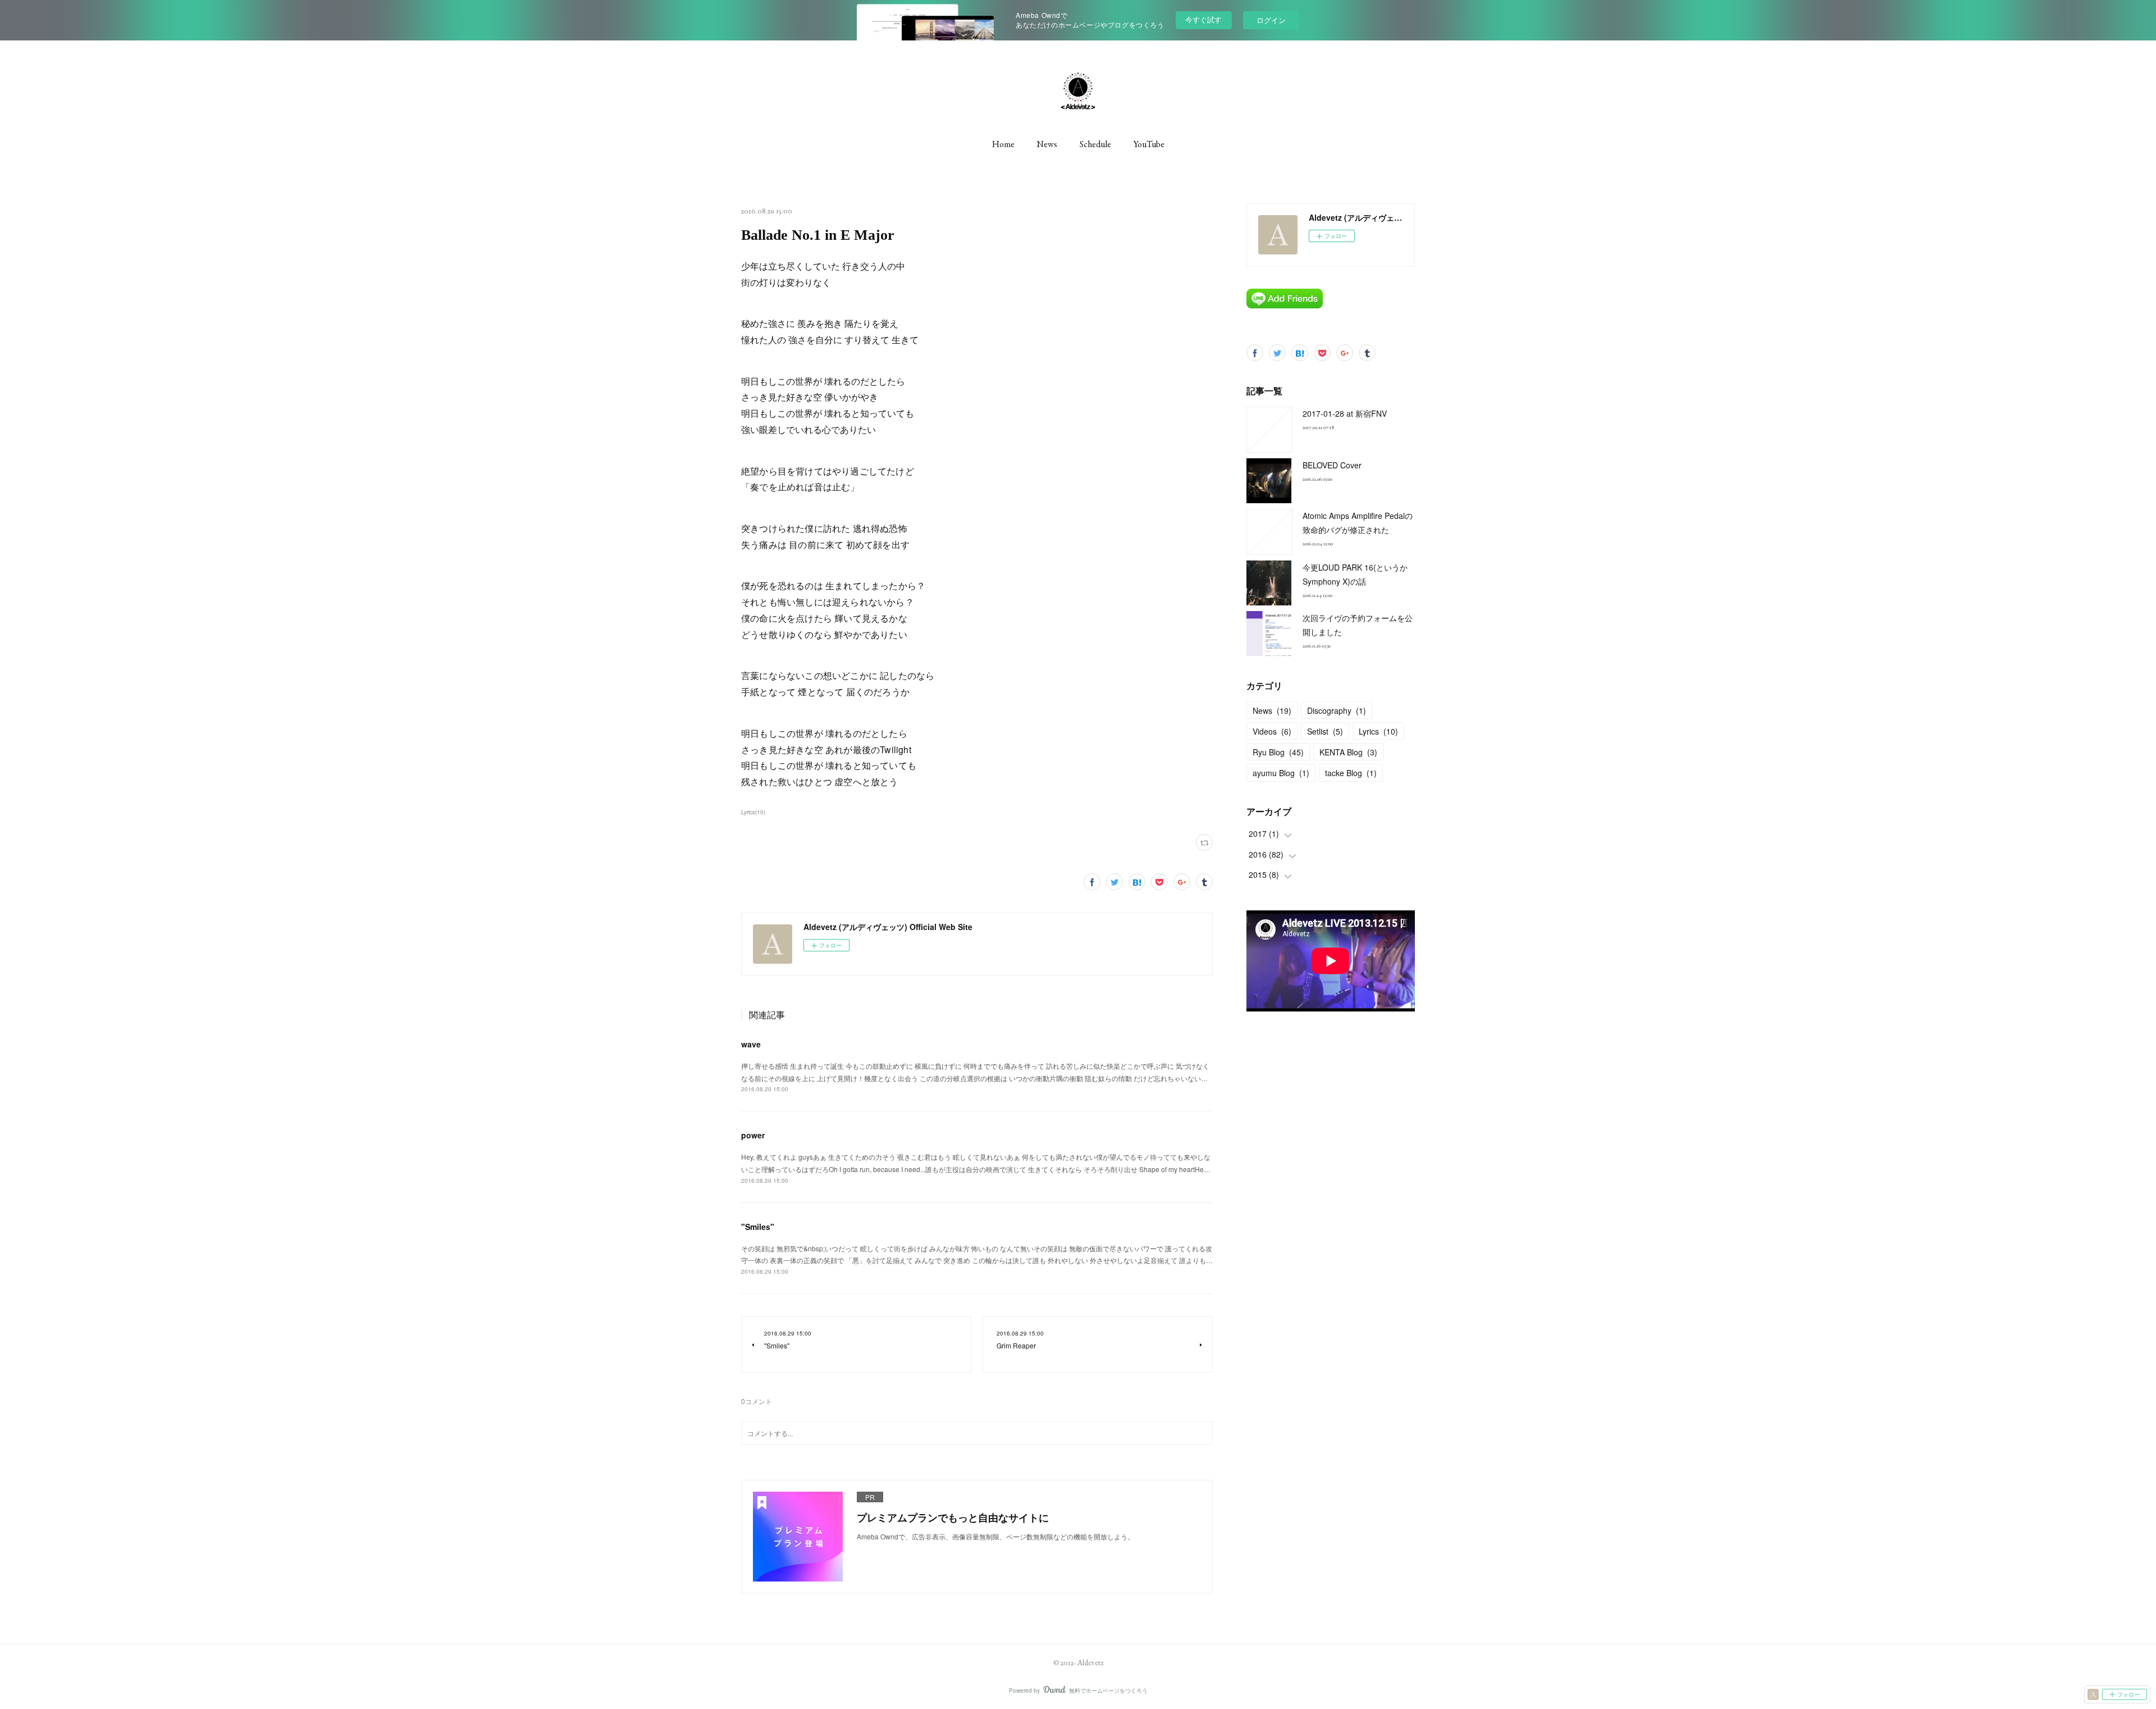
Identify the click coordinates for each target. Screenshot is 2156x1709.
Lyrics (1378, 731)
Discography (1337, 710)
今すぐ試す (1203, 19)
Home (1003, 144)
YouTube (1149, 144)
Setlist (1325, 731)
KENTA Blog (1348, 752)
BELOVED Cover (1332, 465)
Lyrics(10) (753, 812)
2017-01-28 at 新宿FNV (1345, 413)
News (1047, 144)
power (753, 1135)
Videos (1272, 731)
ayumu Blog (1281, 773)
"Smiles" (758, 1227)
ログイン (1271, 20)
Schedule (1095, 144)
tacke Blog (1351, 773)
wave (751, 1044)
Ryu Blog (1278, 752)
